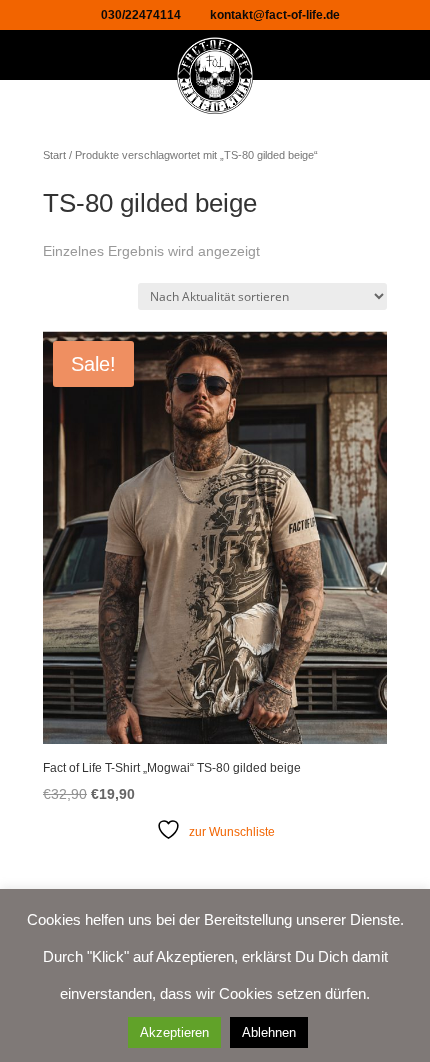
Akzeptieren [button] (174, 1032)
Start (54, 155)
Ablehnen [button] (269, 1032)
